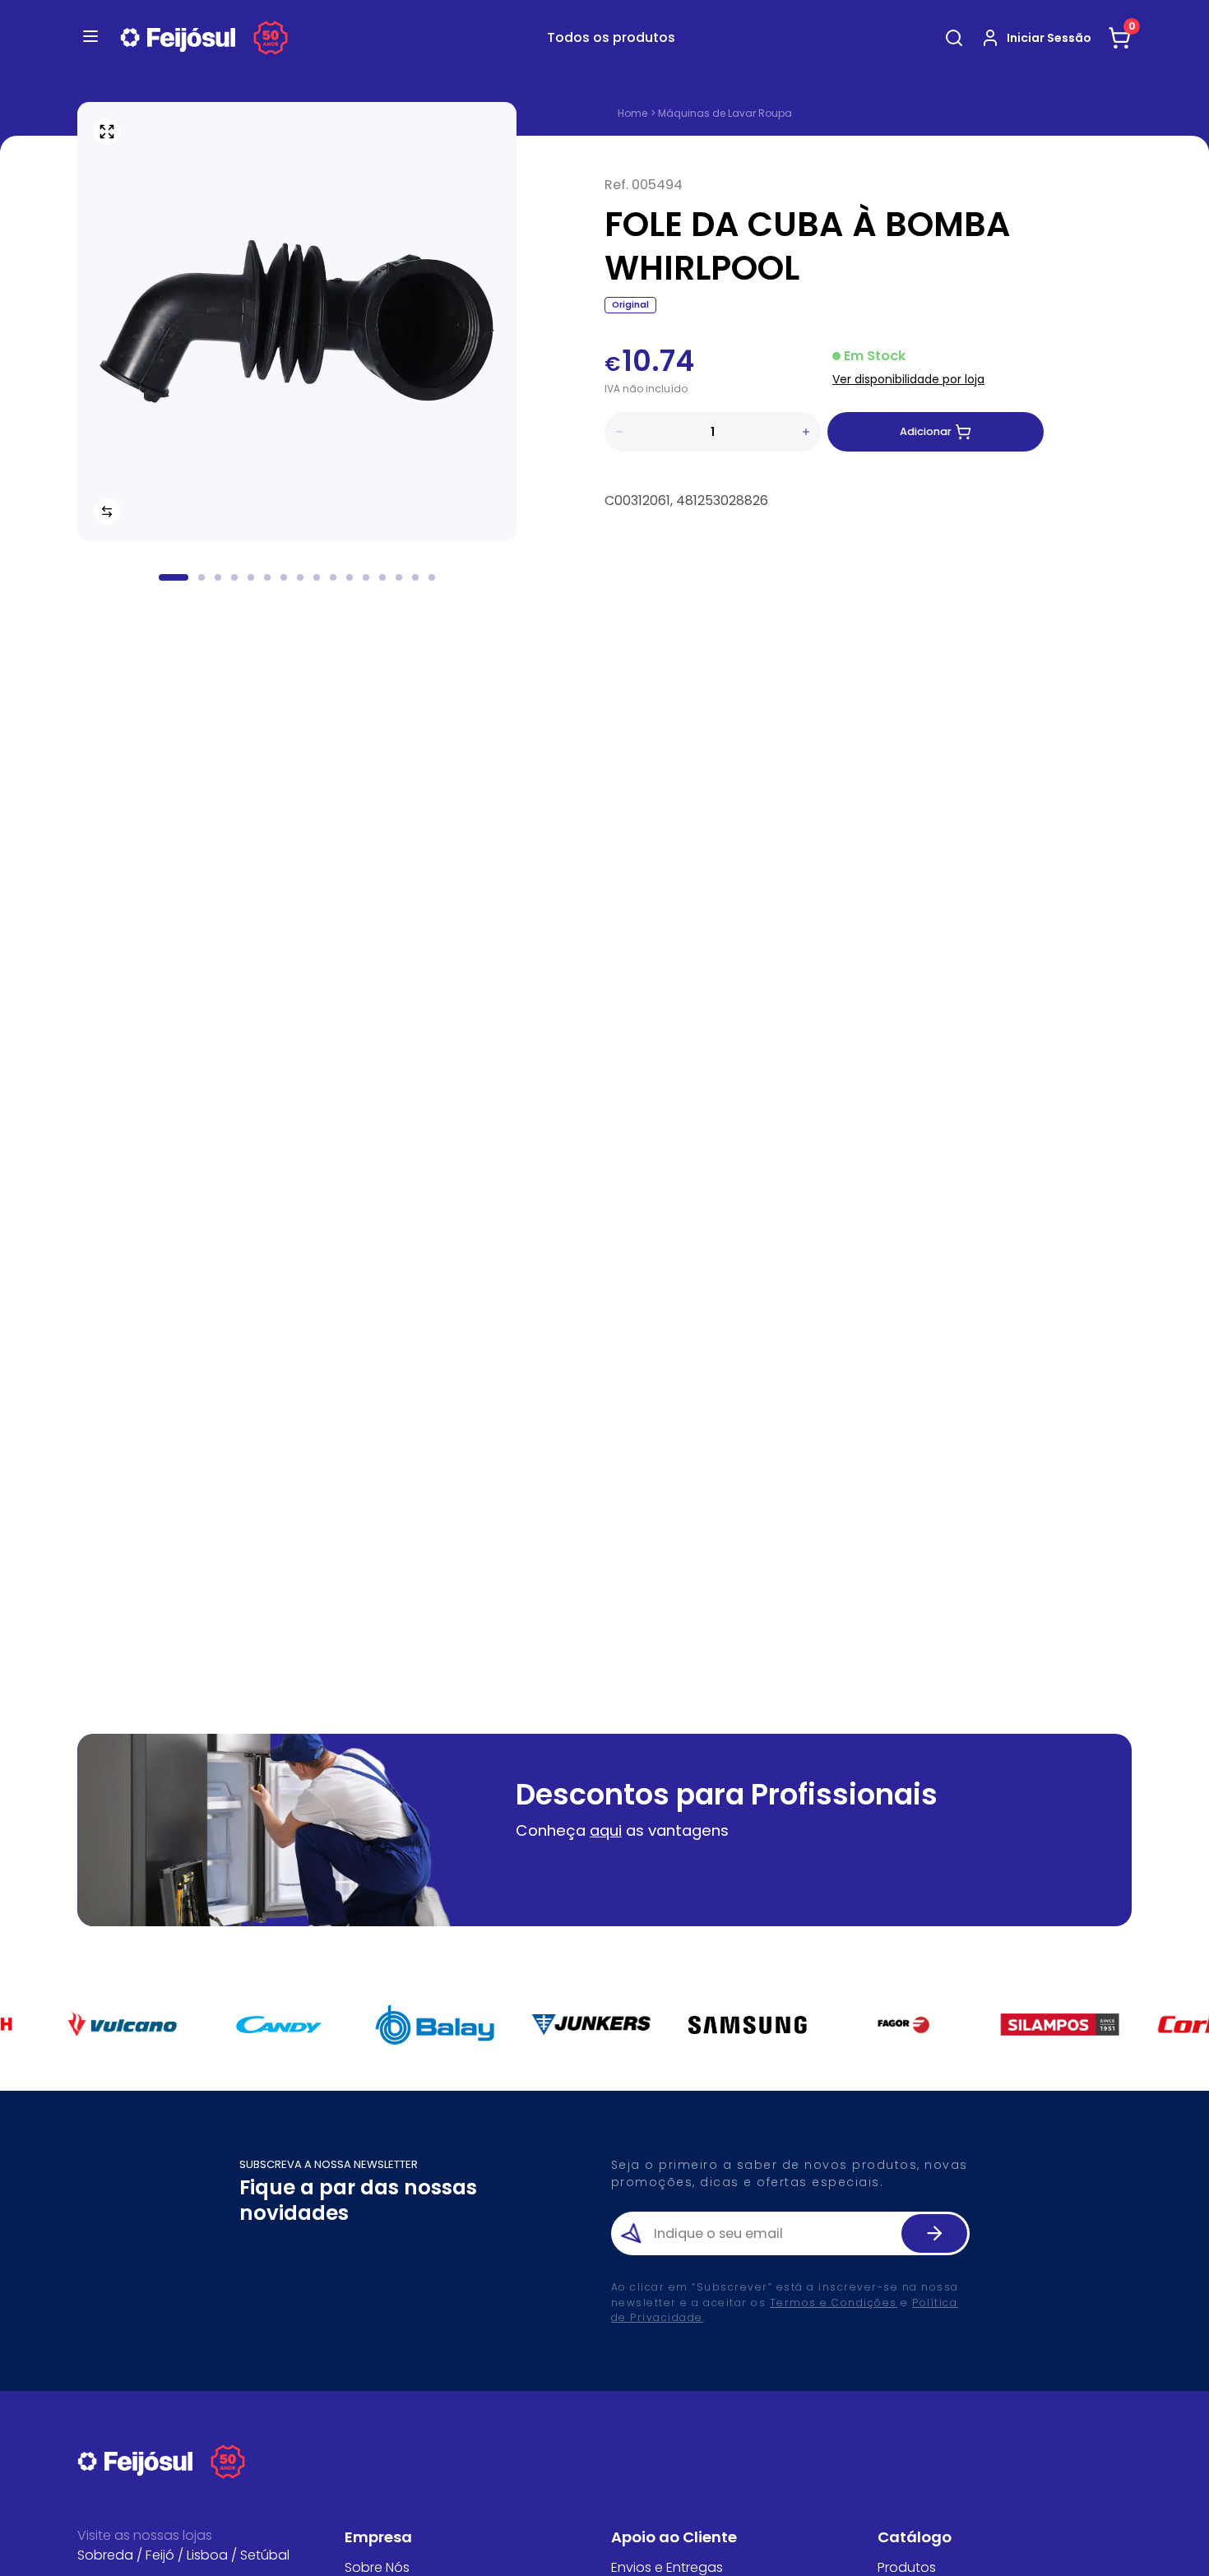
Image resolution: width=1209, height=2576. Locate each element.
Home (632, 114)
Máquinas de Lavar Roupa (725, 113)
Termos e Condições (834, 2303)
